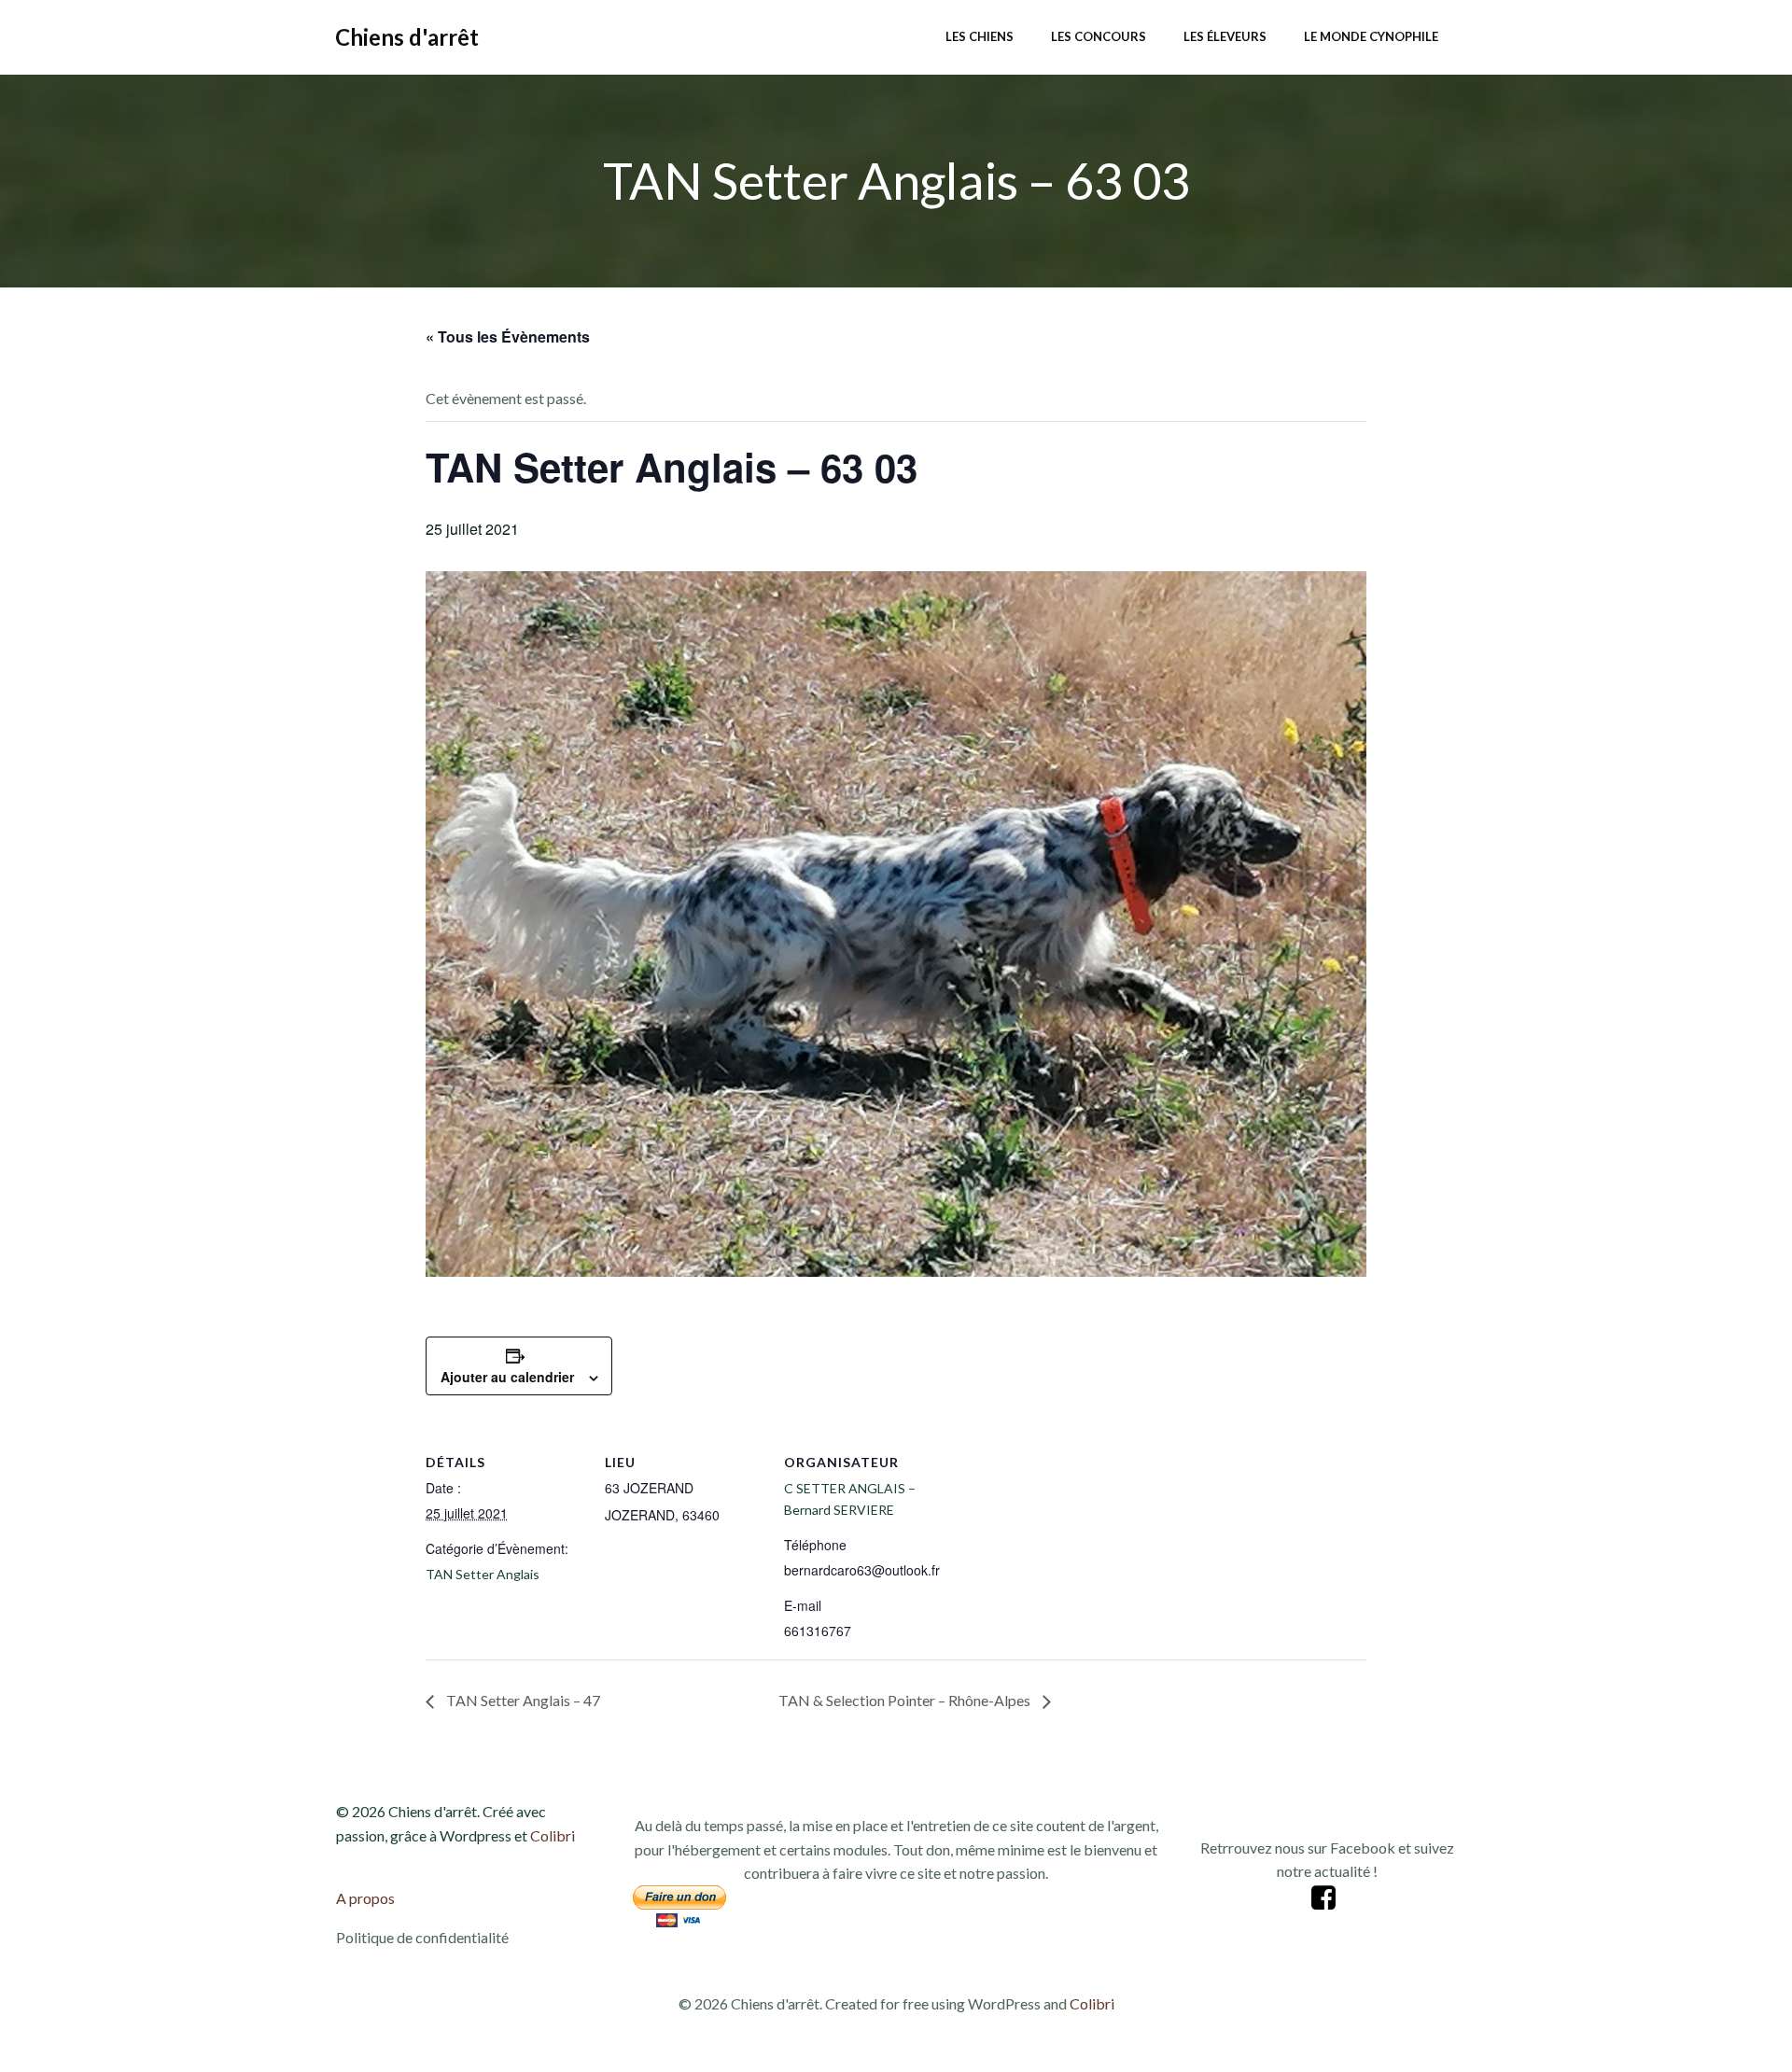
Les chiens (980, 36)
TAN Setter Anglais (483, 1574)
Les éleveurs (1225, 36)
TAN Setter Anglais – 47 (522, 1700)
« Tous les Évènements (508, 336)
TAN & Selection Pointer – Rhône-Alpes (906, 1700)
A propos (365, 1898)
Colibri (553, 1835)
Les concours (1099, 36)
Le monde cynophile (1371, 36)
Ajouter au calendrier (507, 1377)
